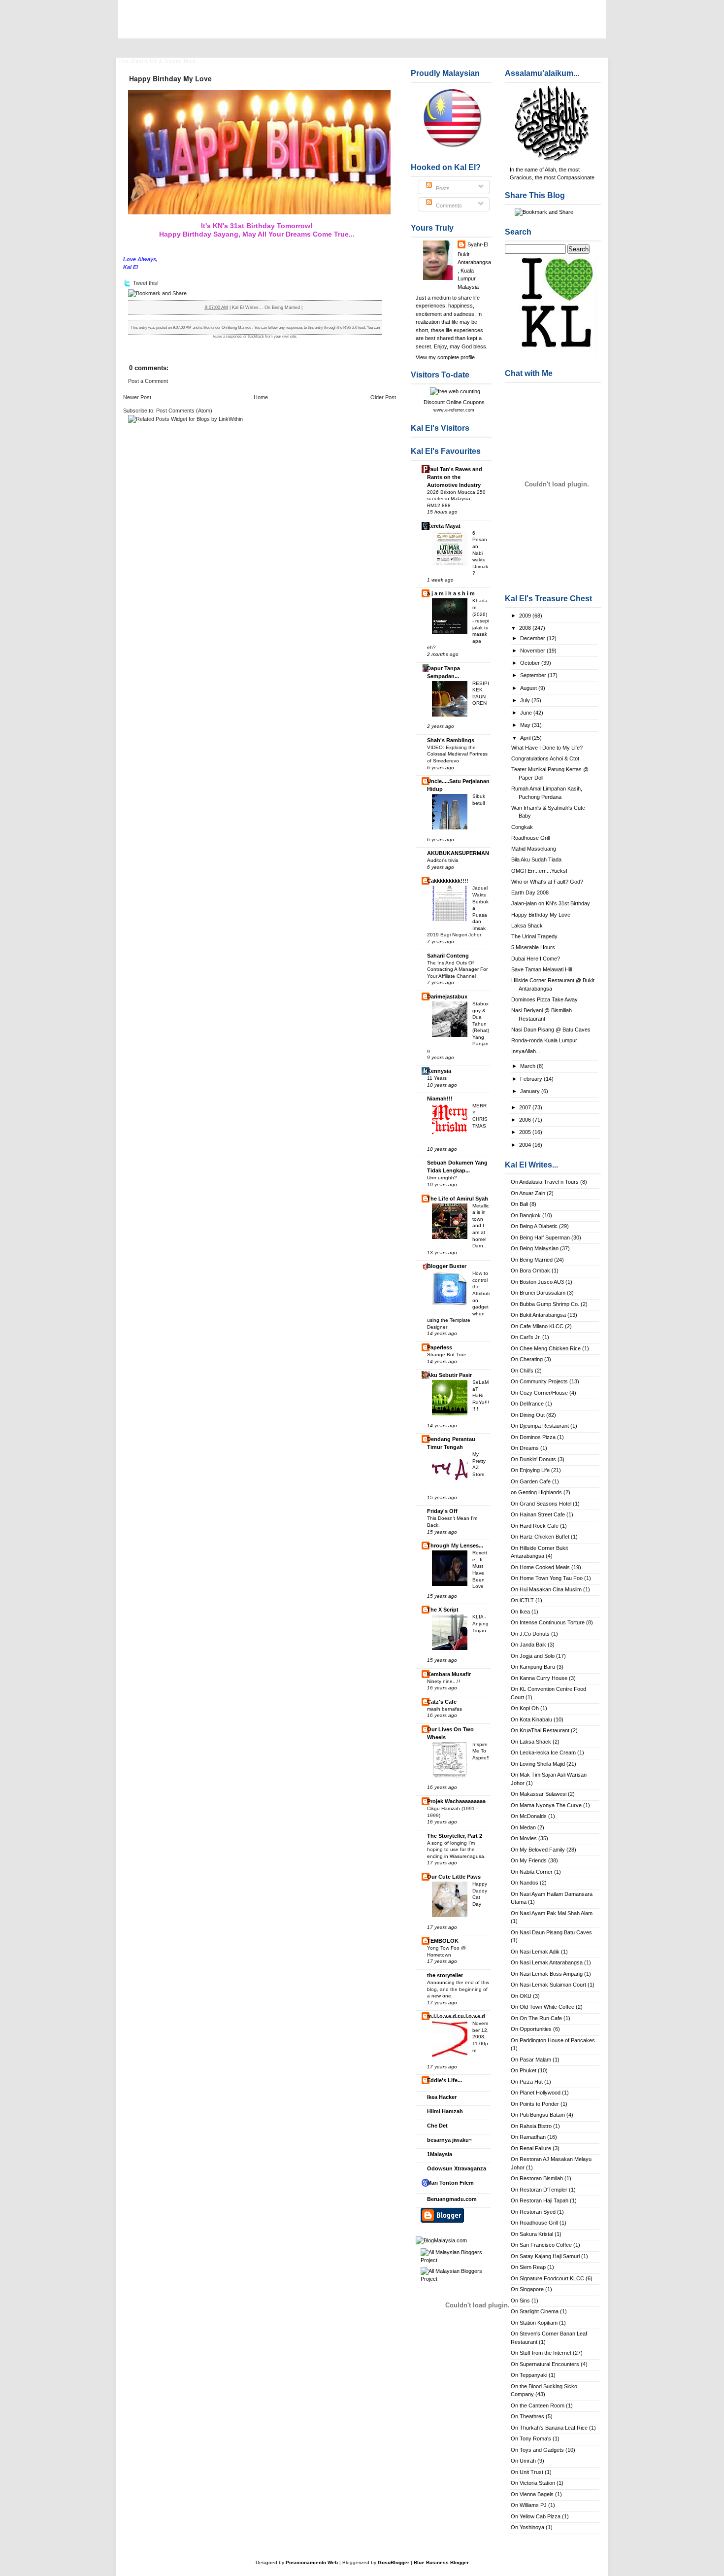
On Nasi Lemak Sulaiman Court (548, 1985)
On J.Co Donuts (530, 1634)
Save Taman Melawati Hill (542, 969)
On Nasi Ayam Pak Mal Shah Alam (552, 1913)
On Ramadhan (528, 2137)
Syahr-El (478, 244)
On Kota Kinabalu (531, 1719)
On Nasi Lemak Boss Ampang (547, 1974)
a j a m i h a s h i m (451, 593)
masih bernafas (444, 1709)
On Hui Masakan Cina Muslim (546, 1589)
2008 (526, 628)
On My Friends (529, 1860)
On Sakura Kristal (532, 2234)
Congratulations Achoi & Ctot (545, 758)
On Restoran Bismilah (537, 2178)
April (526, 738)
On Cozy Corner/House (539, 1393)
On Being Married (532, 1260)
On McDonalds (529, 1816)
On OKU (521, 1996)
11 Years (437, 1078)
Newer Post (137, 397)
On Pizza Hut (527, 2082)
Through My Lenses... (455, 1546)
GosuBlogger (394, 2562)
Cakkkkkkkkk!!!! (448, 881)
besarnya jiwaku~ (449, 2140)
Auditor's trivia (443, 860)
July (526, 700)
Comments (448, 206)
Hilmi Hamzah (445, 2111)
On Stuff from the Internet (541, 2353)
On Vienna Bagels (532, 2494)
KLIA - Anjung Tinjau (480, 1623)
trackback (256, 336)
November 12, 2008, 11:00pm (480, 2037)
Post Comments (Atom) (184, 411)
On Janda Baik (528, 1645)
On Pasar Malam (531, 2060)
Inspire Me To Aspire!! (481, 1751)
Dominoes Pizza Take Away (544, 999)
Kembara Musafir (449, 1674)
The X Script (443, 1610)
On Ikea (520, 1612)
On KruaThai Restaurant (540, 1730)
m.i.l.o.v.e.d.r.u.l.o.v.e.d (456, 2016)
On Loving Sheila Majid (538, 1764)
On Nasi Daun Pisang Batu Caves (551, 1932)
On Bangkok (526, 1215)
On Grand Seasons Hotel (541, 1504)
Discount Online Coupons (454, 402)
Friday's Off (442, 1511)
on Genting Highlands (536, 1492)
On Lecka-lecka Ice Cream (543, 1752)
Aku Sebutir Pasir (449, 1375)
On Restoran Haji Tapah (540, 2200)
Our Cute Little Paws (454, 1877)
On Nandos (525, 1883)
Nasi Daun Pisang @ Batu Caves (551, 1030)
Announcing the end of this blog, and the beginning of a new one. (458, 1989)
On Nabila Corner (532, 1872)
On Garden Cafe (531, 1481)
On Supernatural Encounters (545, 2364)
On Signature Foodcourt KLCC (547, 2278)
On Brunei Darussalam (538, 1293)
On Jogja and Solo (533, 1656)
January (531, 1091)
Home (261, 397)
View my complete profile (445, 357)
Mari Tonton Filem (450, 2183)
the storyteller (445, 1975)
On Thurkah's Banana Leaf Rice (549, 2428)
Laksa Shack (527, 926)
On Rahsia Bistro (531, 2126)
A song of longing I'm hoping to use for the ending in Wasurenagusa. (456, 1850)
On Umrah (523, 2461)
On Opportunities (531, 2029)
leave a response (227, 336)
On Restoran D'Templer (539, 2190)
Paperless (440, 1347)
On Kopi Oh (525, 1708)
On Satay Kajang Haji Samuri (545, 2256)
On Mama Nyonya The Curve (546, 1805)
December (533, 638)
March (528, 1066)
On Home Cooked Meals (540, 1567)
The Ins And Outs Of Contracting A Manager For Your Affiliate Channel (457, 969)
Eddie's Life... (444, 2080)
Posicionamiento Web (312, 2562)
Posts (442, 188)
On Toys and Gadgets (537, 2450)
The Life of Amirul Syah (458, 1199)
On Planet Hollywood (536, 2093)
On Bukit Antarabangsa (538, 1315)
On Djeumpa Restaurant (540, 1426)
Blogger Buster (447, 1266)
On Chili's (522, 1371)
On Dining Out (528, 1415)
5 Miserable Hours (533, 947)
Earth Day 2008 (530, 893)
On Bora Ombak (530, 1271)
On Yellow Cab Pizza (536, 2516)
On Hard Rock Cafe (535, 1526)
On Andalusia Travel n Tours (545, 1182)
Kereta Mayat (444, 526)
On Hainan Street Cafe (538, 1514)
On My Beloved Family (538, 1850)
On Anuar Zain (528, 1193)
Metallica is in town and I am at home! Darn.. (481, 1226)
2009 (526, 616)
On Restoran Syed (533, 2212)
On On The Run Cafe (536, 2018)
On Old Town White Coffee (543, 2007)
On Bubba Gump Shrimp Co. (545, 1304)
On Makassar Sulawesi (539, 1794)
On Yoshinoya (527, 2527)
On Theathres (527, 2416)
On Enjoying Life (530, 1470)
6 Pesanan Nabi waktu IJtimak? (480, 553)
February (532, 1079)
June (527, 713)
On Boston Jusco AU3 (537, 1282)
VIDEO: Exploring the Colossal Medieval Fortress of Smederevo (457, 754)
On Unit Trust (527, 2472)
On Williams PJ (529, 2505)
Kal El (145, 25)
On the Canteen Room (538, 2405)
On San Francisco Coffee (541, 2245)
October (531, 663)
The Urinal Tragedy (534, 936)
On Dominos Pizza (533, 1437)
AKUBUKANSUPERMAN (458, 853)
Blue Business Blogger (441, 2562)
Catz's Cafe (442, 1702)
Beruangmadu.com (452, 2199)
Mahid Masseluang (534, 849)
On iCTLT (522, 1600)
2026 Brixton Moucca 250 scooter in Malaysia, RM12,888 (456, 499)
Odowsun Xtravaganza (457, 2168)
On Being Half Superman (540, 1237)
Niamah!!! (440, 1099)
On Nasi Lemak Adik (535, 1952)
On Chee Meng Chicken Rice (546, 1348)
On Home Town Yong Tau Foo (547, 1578)
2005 (526, 1132)
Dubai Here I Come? (536, 959)
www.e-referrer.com (454, 410)
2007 (526, 1107)
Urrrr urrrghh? (442, 1178)
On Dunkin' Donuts (533, 1459)
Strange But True (447, 1355)
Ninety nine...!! (444, 1681)
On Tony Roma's (531, 2439)
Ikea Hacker (442, 2097)
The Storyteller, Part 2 (455, 1836)
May (526, 725)
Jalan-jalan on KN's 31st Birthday (551, 903)
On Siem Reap (528, 2267)
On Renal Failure (531, 2148)
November (533, 651)
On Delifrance (527, 1404)
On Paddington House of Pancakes (553, 2040)
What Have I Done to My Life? (547, 748)
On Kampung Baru (533, 1667)
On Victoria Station (533, 2483)
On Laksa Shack (531, 1742)
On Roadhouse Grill (534, 2223)
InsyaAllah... (526, 1051)
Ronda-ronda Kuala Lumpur (544, 1040)
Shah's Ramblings (451, 740)
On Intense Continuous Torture (548, 1622)
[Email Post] (305, 308)
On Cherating (527, 1359)
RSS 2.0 (350, 327)
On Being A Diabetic (534, 1226)
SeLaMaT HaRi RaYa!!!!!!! (481, 1395)
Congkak (522, 827)
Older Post (383, 397)
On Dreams (525, 1448)
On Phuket (524, 2070)
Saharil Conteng (448, 956)
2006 (526, 1120)
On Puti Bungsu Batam (538, 2115)
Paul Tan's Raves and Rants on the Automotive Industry (455, 477)
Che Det (437, 2126)
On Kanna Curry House (539, 1678)
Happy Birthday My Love (541, 915)
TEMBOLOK (443, 1941)
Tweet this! (146, 283)
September (534, 675)
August (529, 688)
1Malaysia (440, 2154)
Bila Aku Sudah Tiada (536, 859)
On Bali (519, 1204)
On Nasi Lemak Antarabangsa (547, 1962)
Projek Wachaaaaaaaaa (456, 1801)
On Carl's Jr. (526, 1337)
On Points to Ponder (535, 2104)
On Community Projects (539, 1381)
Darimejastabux (447, 996)
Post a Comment (148, 381)
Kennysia (439, 1071)
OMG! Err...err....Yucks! (539, 871)
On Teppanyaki (529, 2375)
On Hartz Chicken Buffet (540, 1537)
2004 (526, 1145)
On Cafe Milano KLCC (537, 1326)
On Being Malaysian (535, 1248)
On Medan (523, 1827)
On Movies (524, 1838)
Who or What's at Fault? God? (547, 882)
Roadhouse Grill (530, 838)
